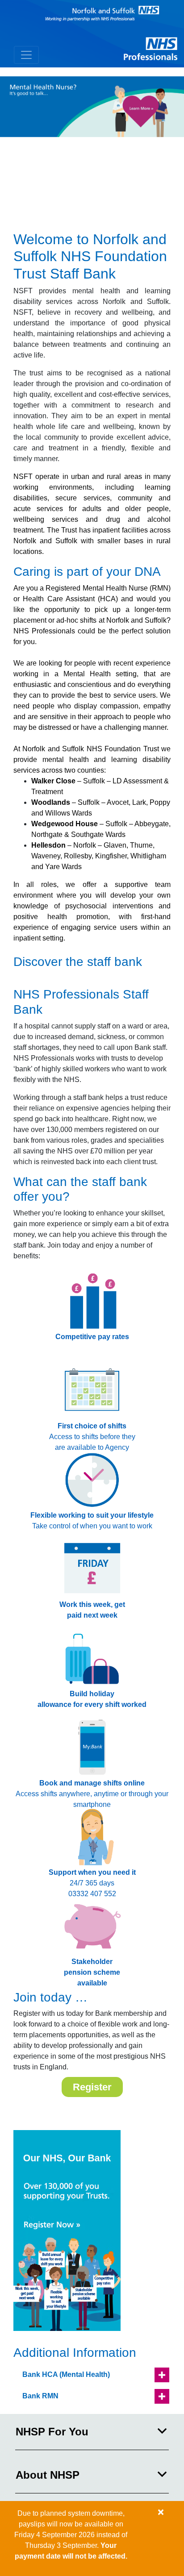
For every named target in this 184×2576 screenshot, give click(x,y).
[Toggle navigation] (26, 55)
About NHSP (48, 2475)
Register (92, 2087)
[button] (92, 2375)
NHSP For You (52, 2432)
